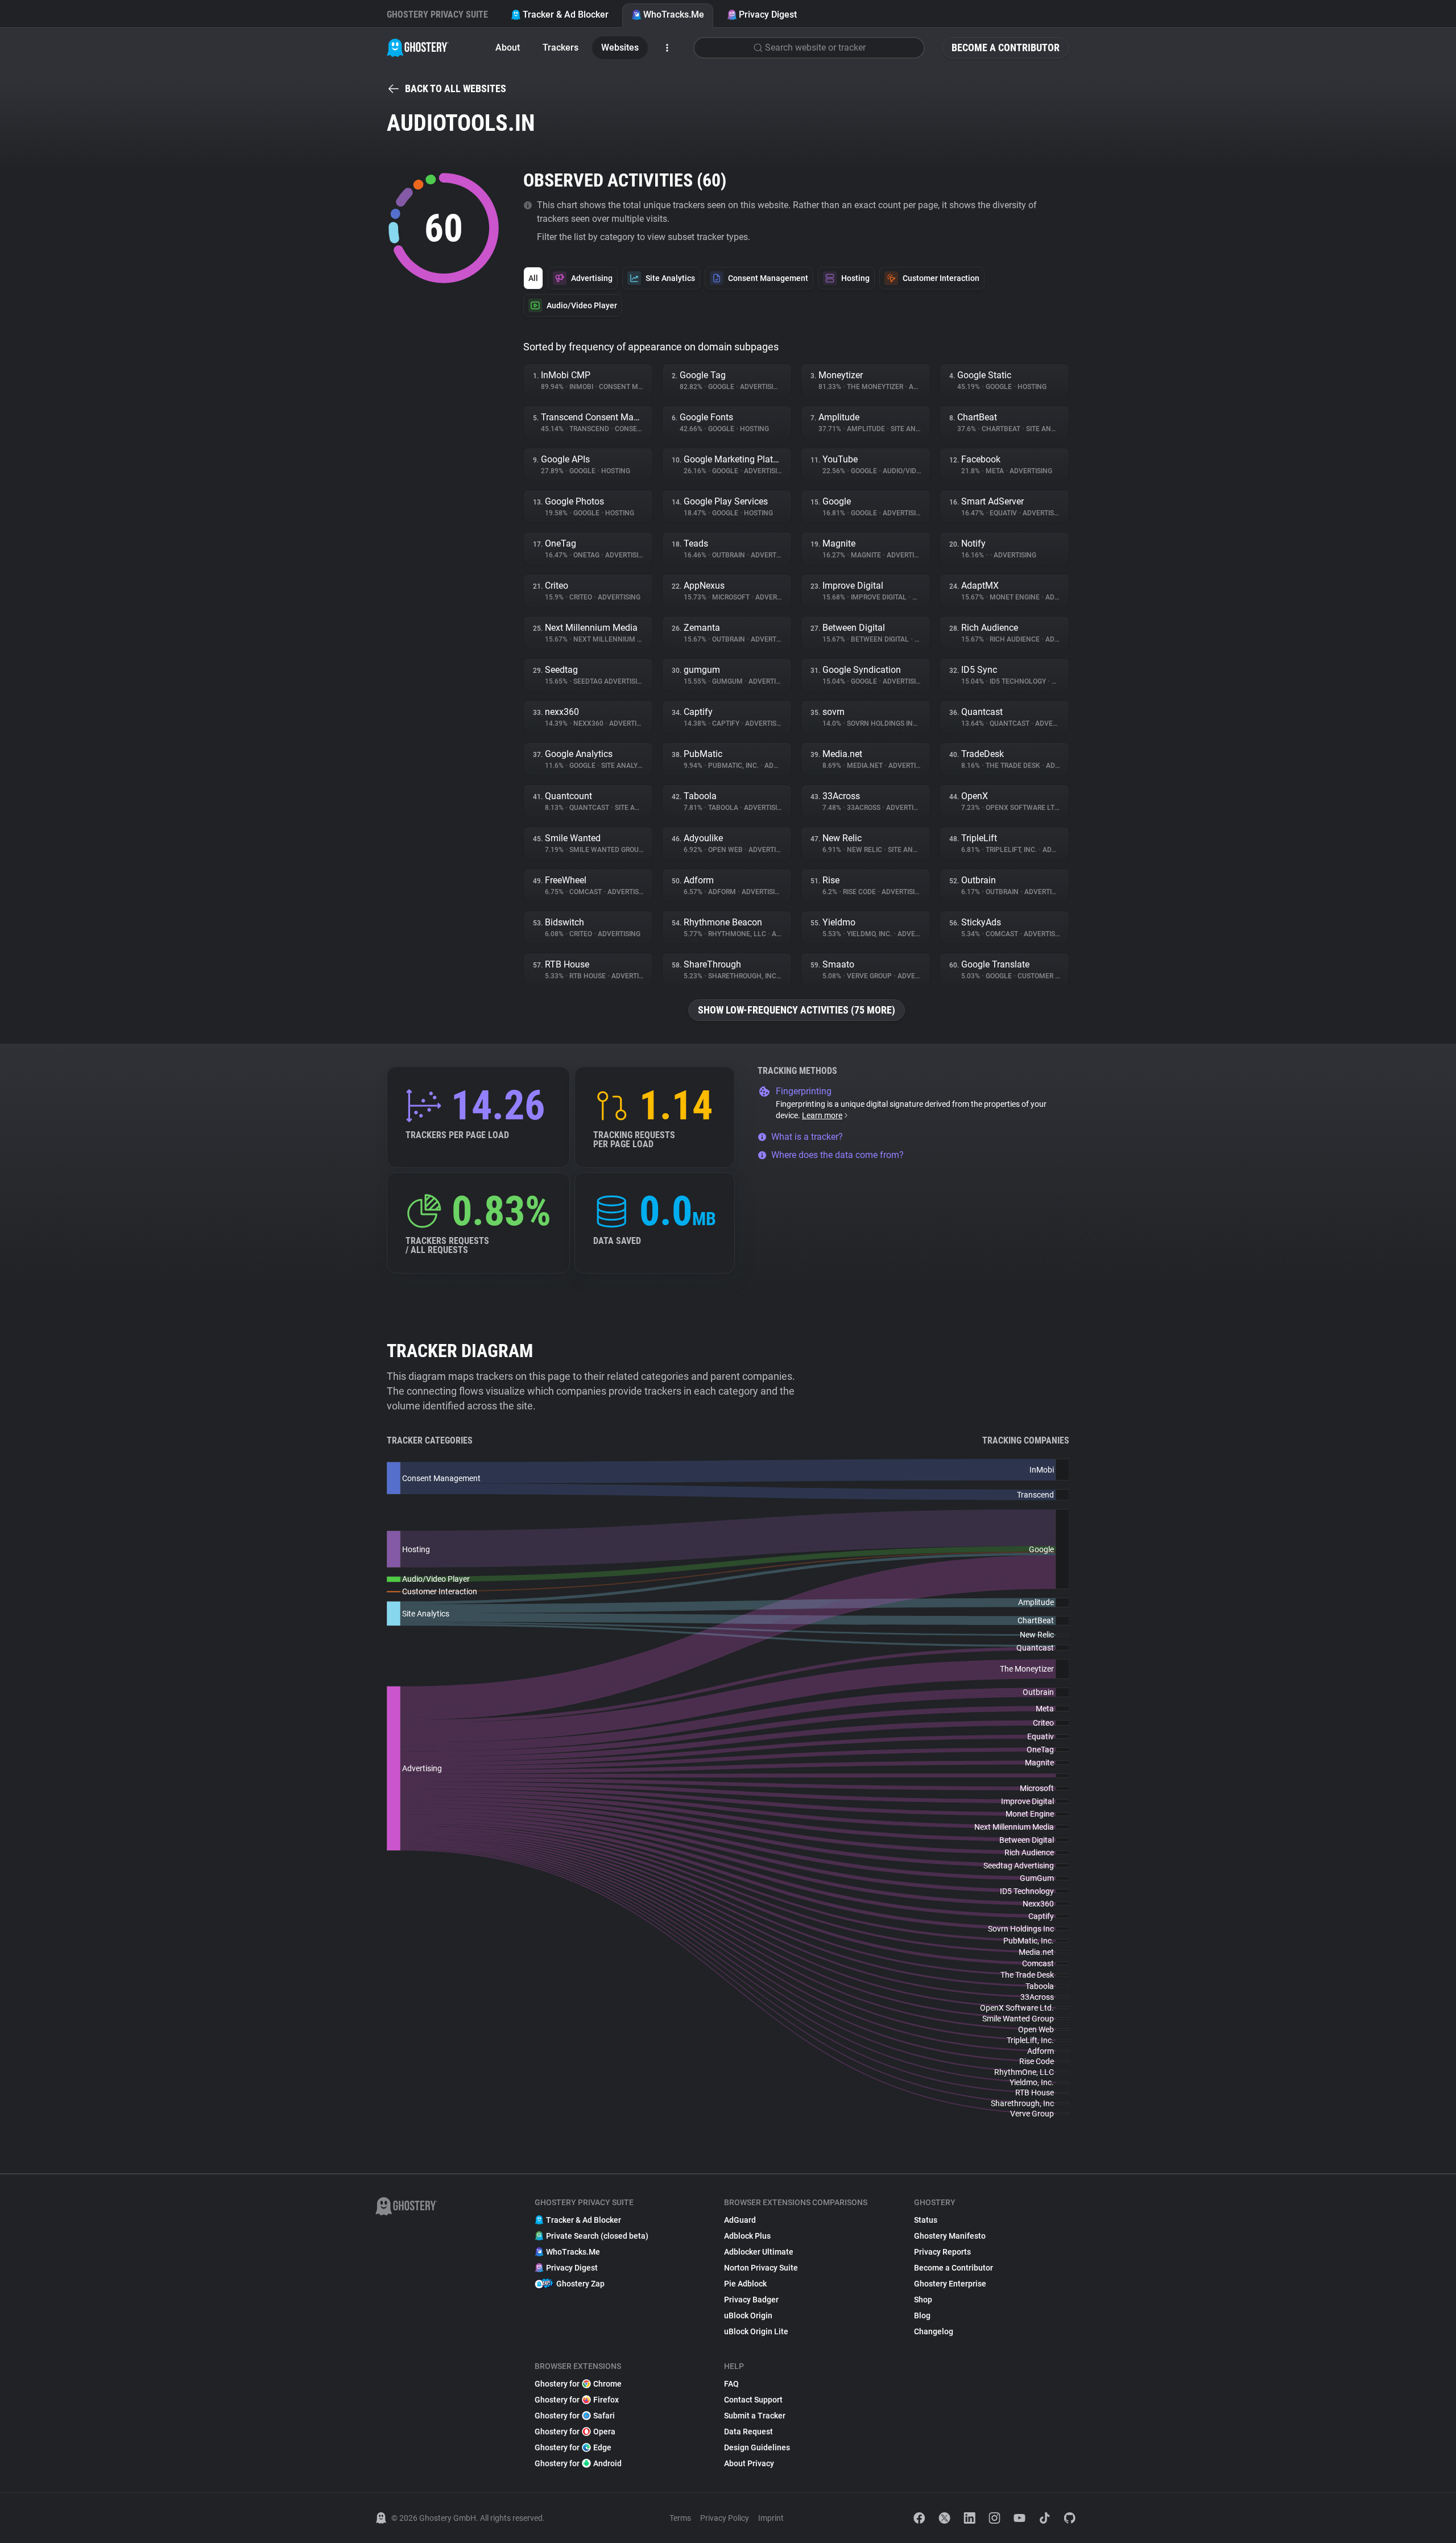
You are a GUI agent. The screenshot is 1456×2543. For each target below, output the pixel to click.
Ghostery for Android (578, 2463)
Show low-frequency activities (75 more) (797, 1010)
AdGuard (740, 2220)
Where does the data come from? (837, 1155)
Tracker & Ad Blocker (566, 15)
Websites (620, 47)
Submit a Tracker (755, 2416)
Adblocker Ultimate (759, 2252)
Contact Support (753, 2400)
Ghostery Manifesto (950, 2236)
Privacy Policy (725, 2518)
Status (926, 2220)
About (508, 47)
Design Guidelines (757, 2447)
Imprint (771, 2518)
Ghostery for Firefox (577, 2400)
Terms (680, 2518)
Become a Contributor (1006, 47)
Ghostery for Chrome (578, 2384)
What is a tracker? (807, 1137)
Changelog (934, 2331)
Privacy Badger (751, 2300)
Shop (923, 2300)
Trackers (561, 47)
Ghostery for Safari (575, 2416)
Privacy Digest (768, 15)
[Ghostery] (418, 48)
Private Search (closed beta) (597, 2236)
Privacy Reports (942, 2252)
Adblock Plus (747, 2236)
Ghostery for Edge (573, 2447)
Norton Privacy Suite (761, 2268)
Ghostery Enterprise (950, 2284)
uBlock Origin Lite (756, 2331)
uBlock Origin (748, 2315)
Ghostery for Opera (575, 2432)
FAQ (731, 2384)
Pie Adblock (745, 2284)
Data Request (748, 2432)
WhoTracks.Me (674, 15)
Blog (922, 2315)
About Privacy (749, 2463)
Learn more (822, 1115)
